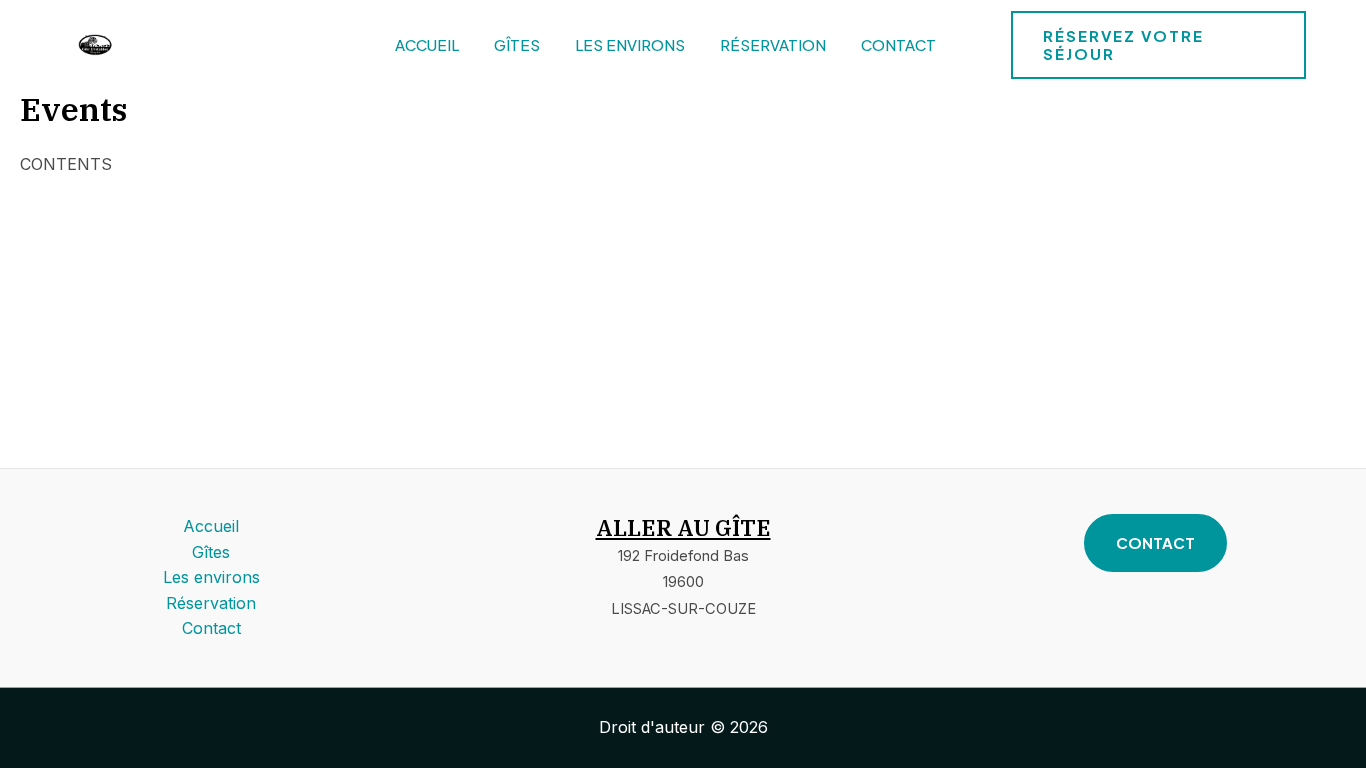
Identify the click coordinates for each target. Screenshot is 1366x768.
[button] (1158, 45)
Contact (898, 44)
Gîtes (517, 44)
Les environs (630, 44)
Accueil (427, 44)
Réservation (773, 44)
